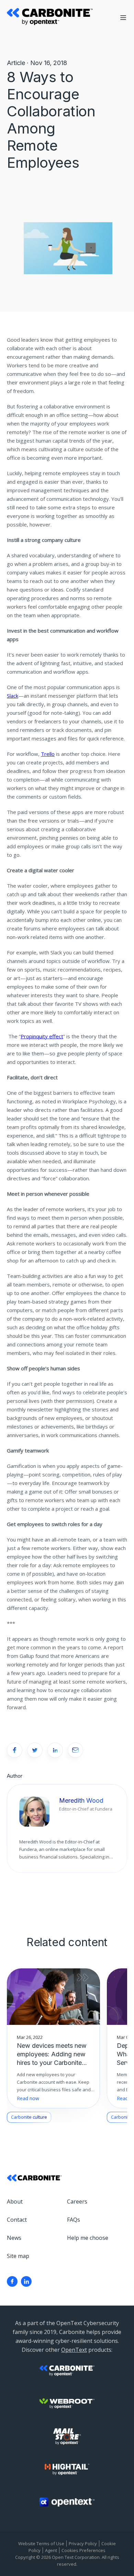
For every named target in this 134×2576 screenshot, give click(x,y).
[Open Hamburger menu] (123, 18)
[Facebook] (12, 2281)
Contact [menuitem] (17, 2220)
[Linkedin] (26, 2281)
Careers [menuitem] (77, 2201)
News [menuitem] (14, 2238)
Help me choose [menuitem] (88, 2238)
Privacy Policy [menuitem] (83, 2543)
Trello (48, 754)
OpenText (74, 2350)
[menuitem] (12, 2281)
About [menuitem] (15, 2201)
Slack (13, 696)
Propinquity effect (42, 1036)
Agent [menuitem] (51, 2550)
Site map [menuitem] (18, 2256)
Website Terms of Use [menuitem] (41, 2543)
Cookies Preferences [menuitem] (83, 2550)
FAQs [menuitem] (74, 2220)
